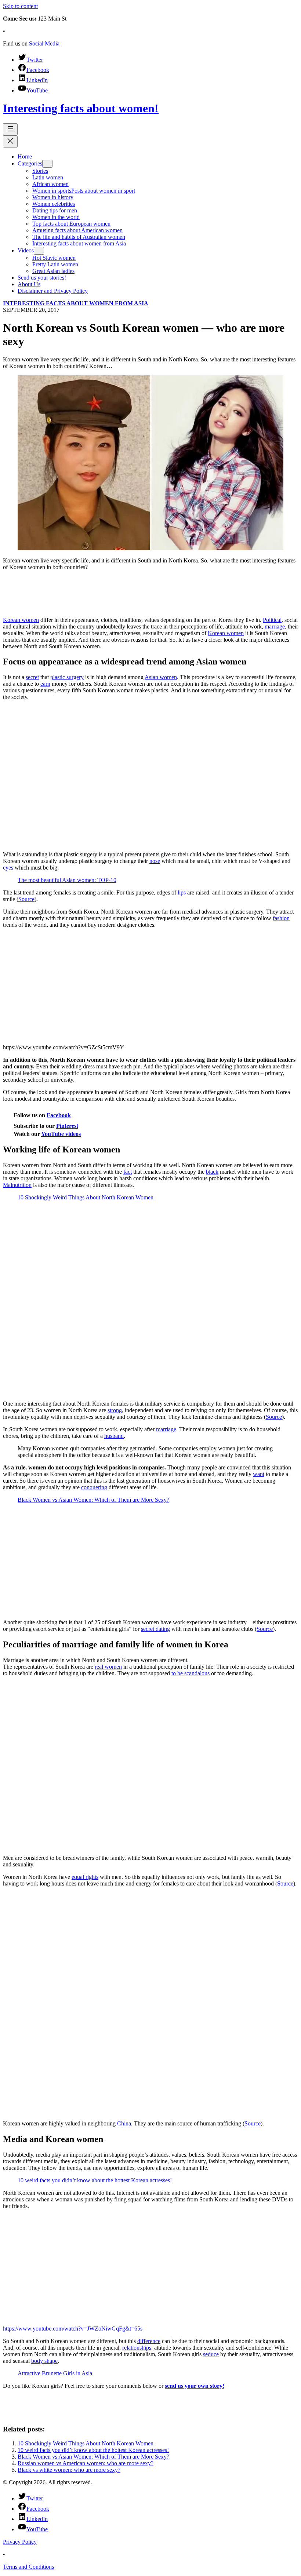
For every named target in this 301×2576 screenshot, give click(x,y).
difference (149, 2341)
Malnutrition (17, 1185)
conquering (94, 1487)
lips (182, 892)
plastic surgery (67, 677)
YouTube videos (61, 1134)
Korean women (21, 620)
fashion (281, 918)
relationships (137, 2348)
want (259, 1474)
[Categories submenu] (47, 164)
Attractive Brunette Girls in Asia (55, 2373)
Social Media (44, 43)
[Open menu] (10, 129)
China (124, 2123)
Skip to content (20, 6)
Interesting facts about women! (81, 108)
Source (26, 899)
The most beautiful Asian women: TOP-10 (67, 880)
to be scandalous (191, 1673)
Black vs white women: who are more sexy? (69, 2470)
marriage (275, 626)
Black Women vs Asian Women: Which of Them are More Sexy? (93, 1500)
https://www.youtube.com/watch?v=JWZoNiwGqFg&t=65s (73, 2329)
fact (128, 1172)
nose (155, 861)
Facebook (59, 1115)
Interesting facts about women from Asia (76, 303)
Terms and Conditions (28, 2567)
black (212, 1172)
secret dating (155, 1629)
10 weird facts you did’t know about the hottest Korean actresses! (93, 2450)
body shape (44, 2361)
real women (108, 1667)
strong (115, 1410)
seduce (211, 2354)
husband (114, 1436)
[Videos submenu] (39, 251)
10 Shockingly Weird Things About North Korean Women (86, 1197)
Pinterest (67, 1126)
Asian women (161, 677)
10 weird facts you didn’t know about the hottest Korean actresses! (95, 2180)
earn (45, 684)
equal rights (85, 1877)
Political (272, 620)
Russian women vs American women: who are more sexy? (86, 2463)
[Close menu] (10, 141)
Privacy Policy (20, 2542)
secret (32, 677)
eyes (8, 868)
